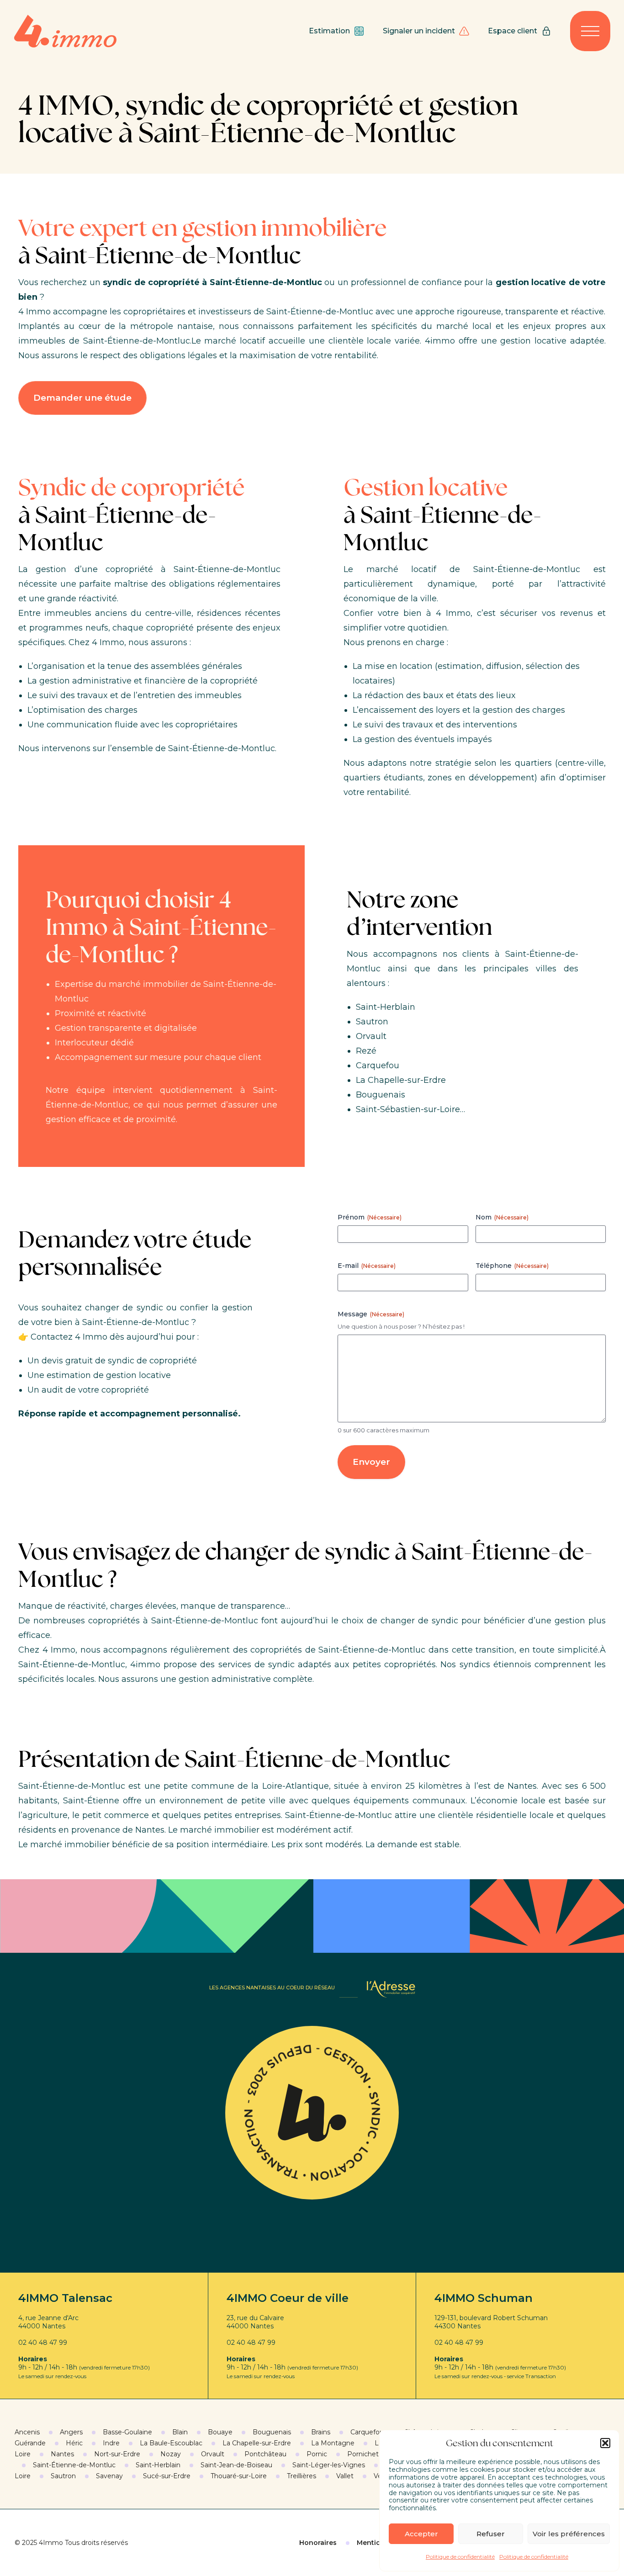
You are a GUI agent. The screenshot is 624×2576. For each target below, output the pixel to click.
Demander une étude (82, 398)
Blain (180, 2432)
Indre (111, 2443)
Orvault (213, 2454)
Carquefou (367, 2432)
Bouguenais (272, 2432)
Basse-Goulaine (127, 2432)
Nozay (171, 2454)
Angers (71, 2432)
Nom (502, 1217)
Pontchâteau (265, 2454)
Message (371, 1314)
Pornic (317, 2454)
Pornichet (363, 2454)
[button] (605, 2443)
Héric (74, 2443)
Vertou (384, 2476)
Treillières (301, 2476)
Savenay (109, 2476)
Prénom (370, 1217)
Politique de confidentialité (460, 2557)
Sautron (63, 2476)
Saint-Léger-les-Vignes (329, 2465)
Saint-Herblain (158, 2465)
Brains (321, 2432)
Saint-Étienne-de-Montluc (74, 2465)
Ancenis (27, 2432)
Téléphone (512, 1266)
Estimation (329, 31)
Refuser (491, 2534)
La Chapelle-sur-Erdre (257, 2443)
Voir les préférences (569, 2534)
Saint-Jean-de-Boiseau (236, 2465)
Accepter (421, 2534)
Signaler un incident (419, 31)
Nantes (62, 2454)
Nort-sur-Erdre (117, 2454)
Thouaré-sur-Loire (239, 2476)
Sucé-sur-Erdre (167, 2476)
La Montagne (333, 2443)
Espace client (513, 31)
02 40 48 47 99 (43, 2343)
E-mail (367, 1266)
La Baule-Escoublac (171, 2443)
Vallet (345, 2476)
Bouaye (220, 2432)
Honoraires (318, 2543)
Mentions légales (386, 2543)
